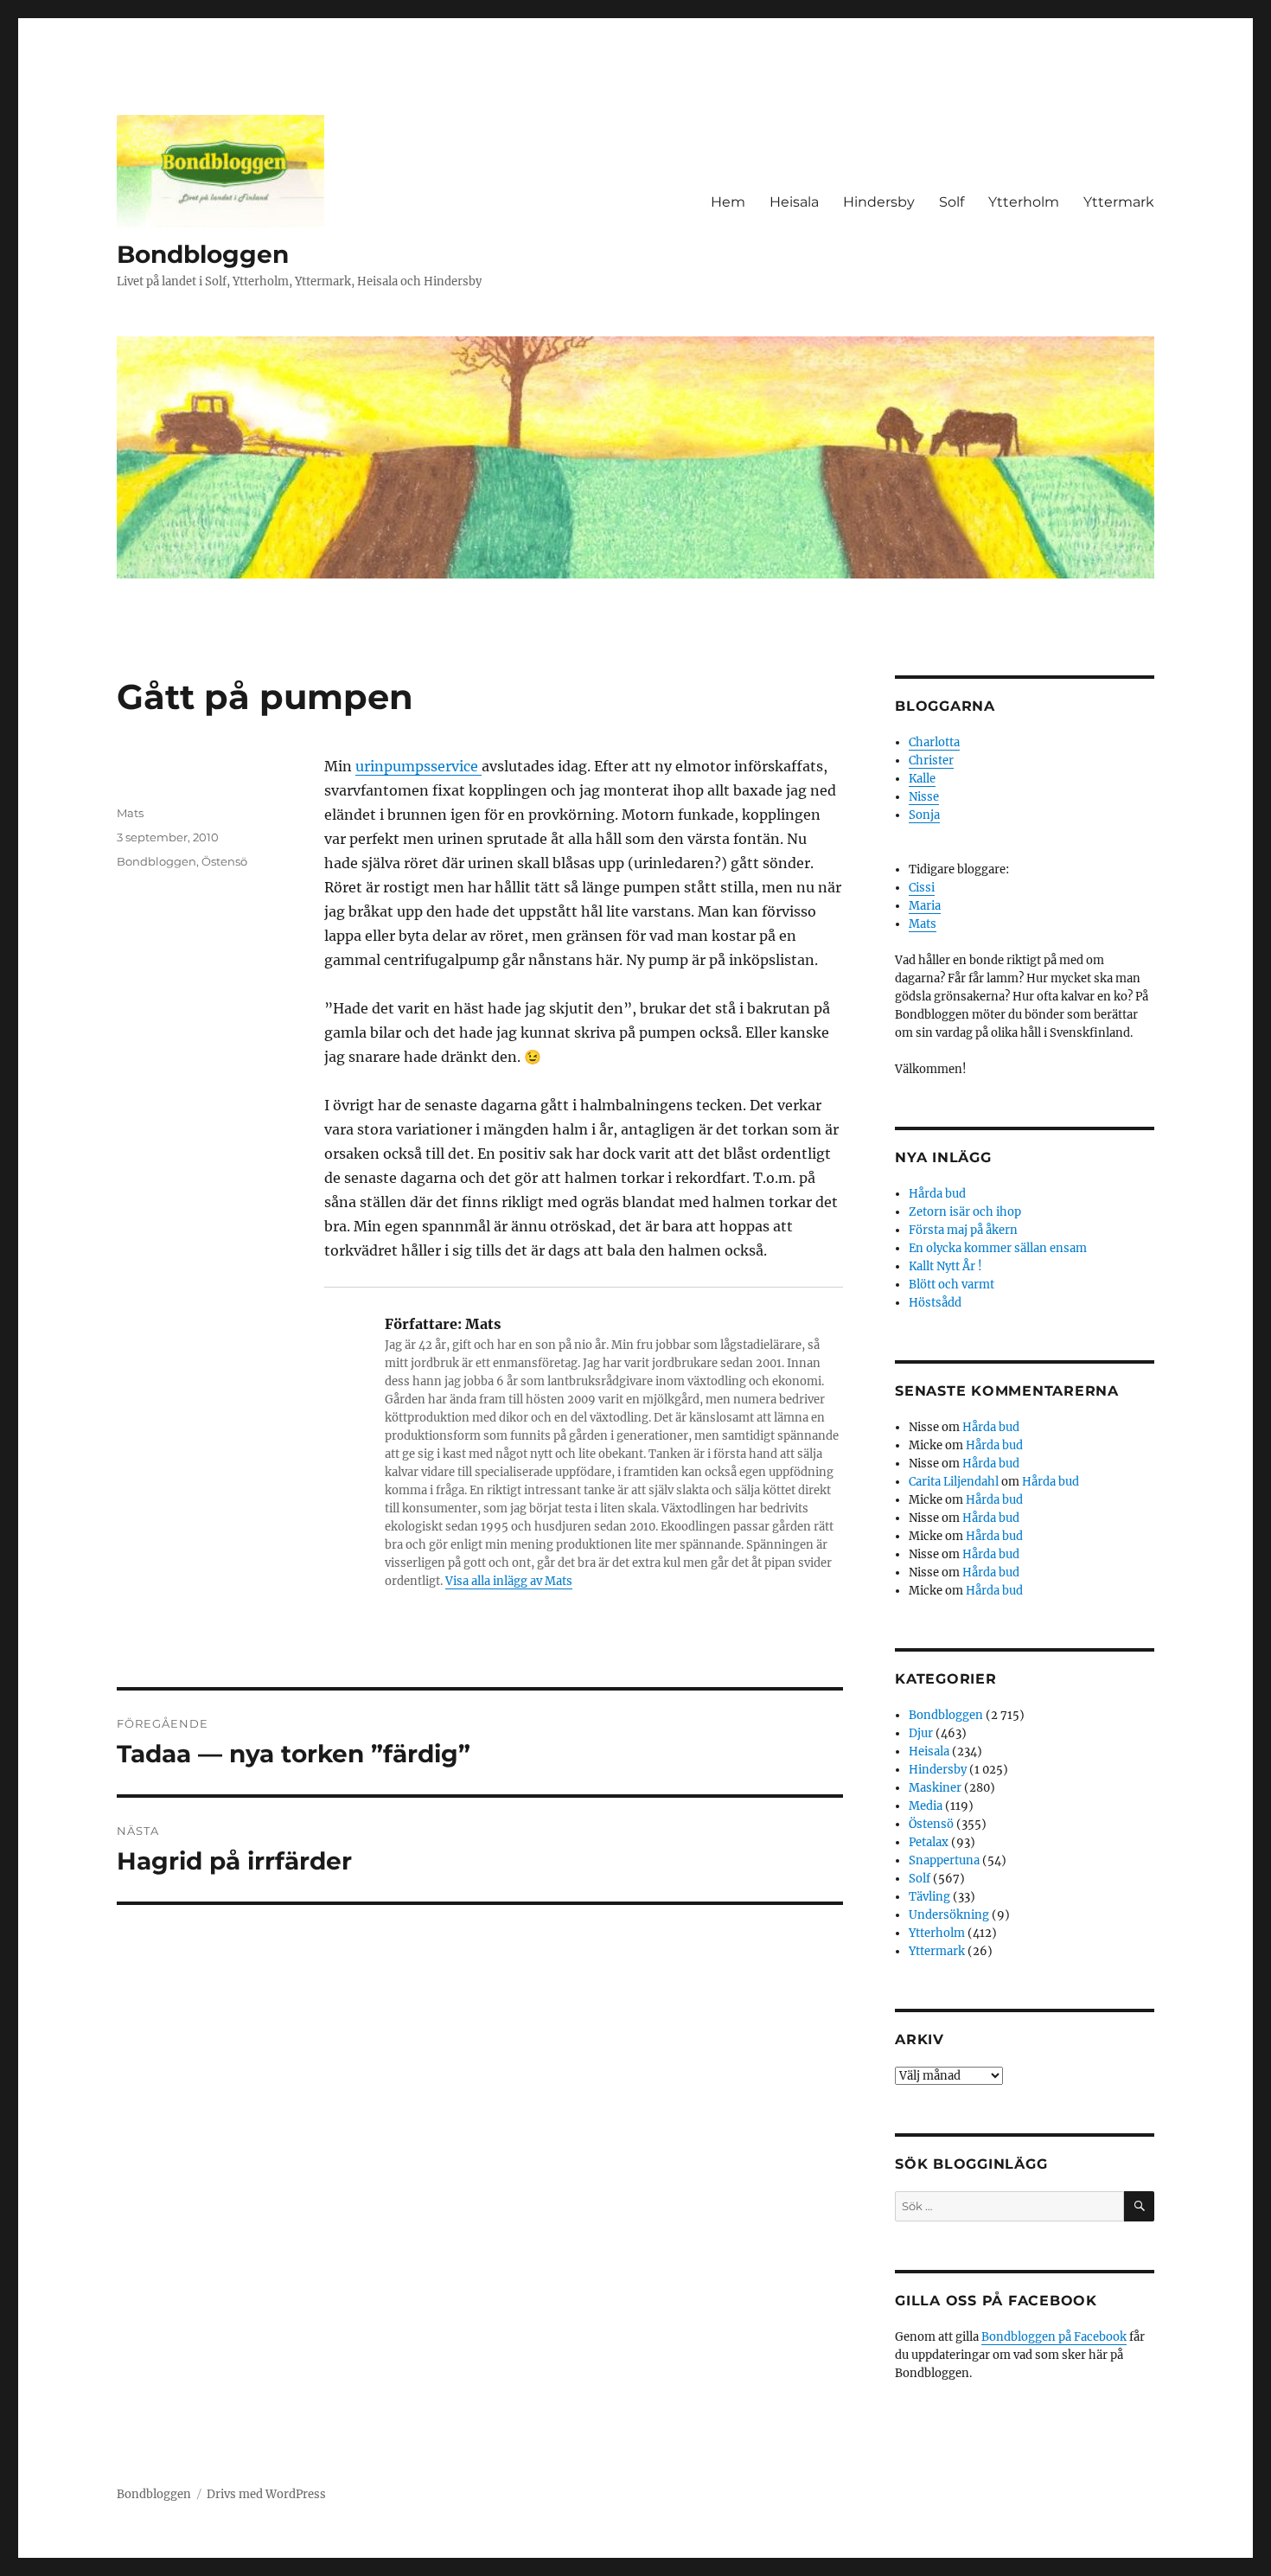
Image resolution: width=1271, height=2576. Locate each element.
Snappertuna (944, 1860)
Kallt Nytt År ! (945, 1266)
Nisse (924, 797)
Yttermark (1119, 202)
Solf (952, 202)
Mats (130, 813)
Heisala (794, 202)
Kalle (922, 779)
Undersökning (949, 1915)
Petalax (929, 1842)
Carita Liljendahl (954, 1482)
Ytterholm (1024, 202)
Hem (728, 202)
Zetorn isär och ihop (965, 1212)
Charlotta (934, 742)
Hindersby (879, 202)
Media (926, 1806)
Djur (921, 1733)
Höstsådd (935, 1303)
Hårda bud (937, 1194)
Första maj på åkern (963, 1230)
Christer (931, 761)
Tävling (929, 1897)
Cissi (922, 888)
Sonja (924, 815)
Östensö (224, 861)
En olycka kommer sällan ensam (998, 1248)
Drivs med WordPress (266, 2494)
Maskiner (935, 1788)
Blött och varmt (952, 1285)
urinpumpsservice (418, 766)
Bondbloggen (203, 254)
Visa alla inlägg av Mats (509, 1581)
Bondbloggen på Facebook (1054, 2337)
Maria (925, 906)
